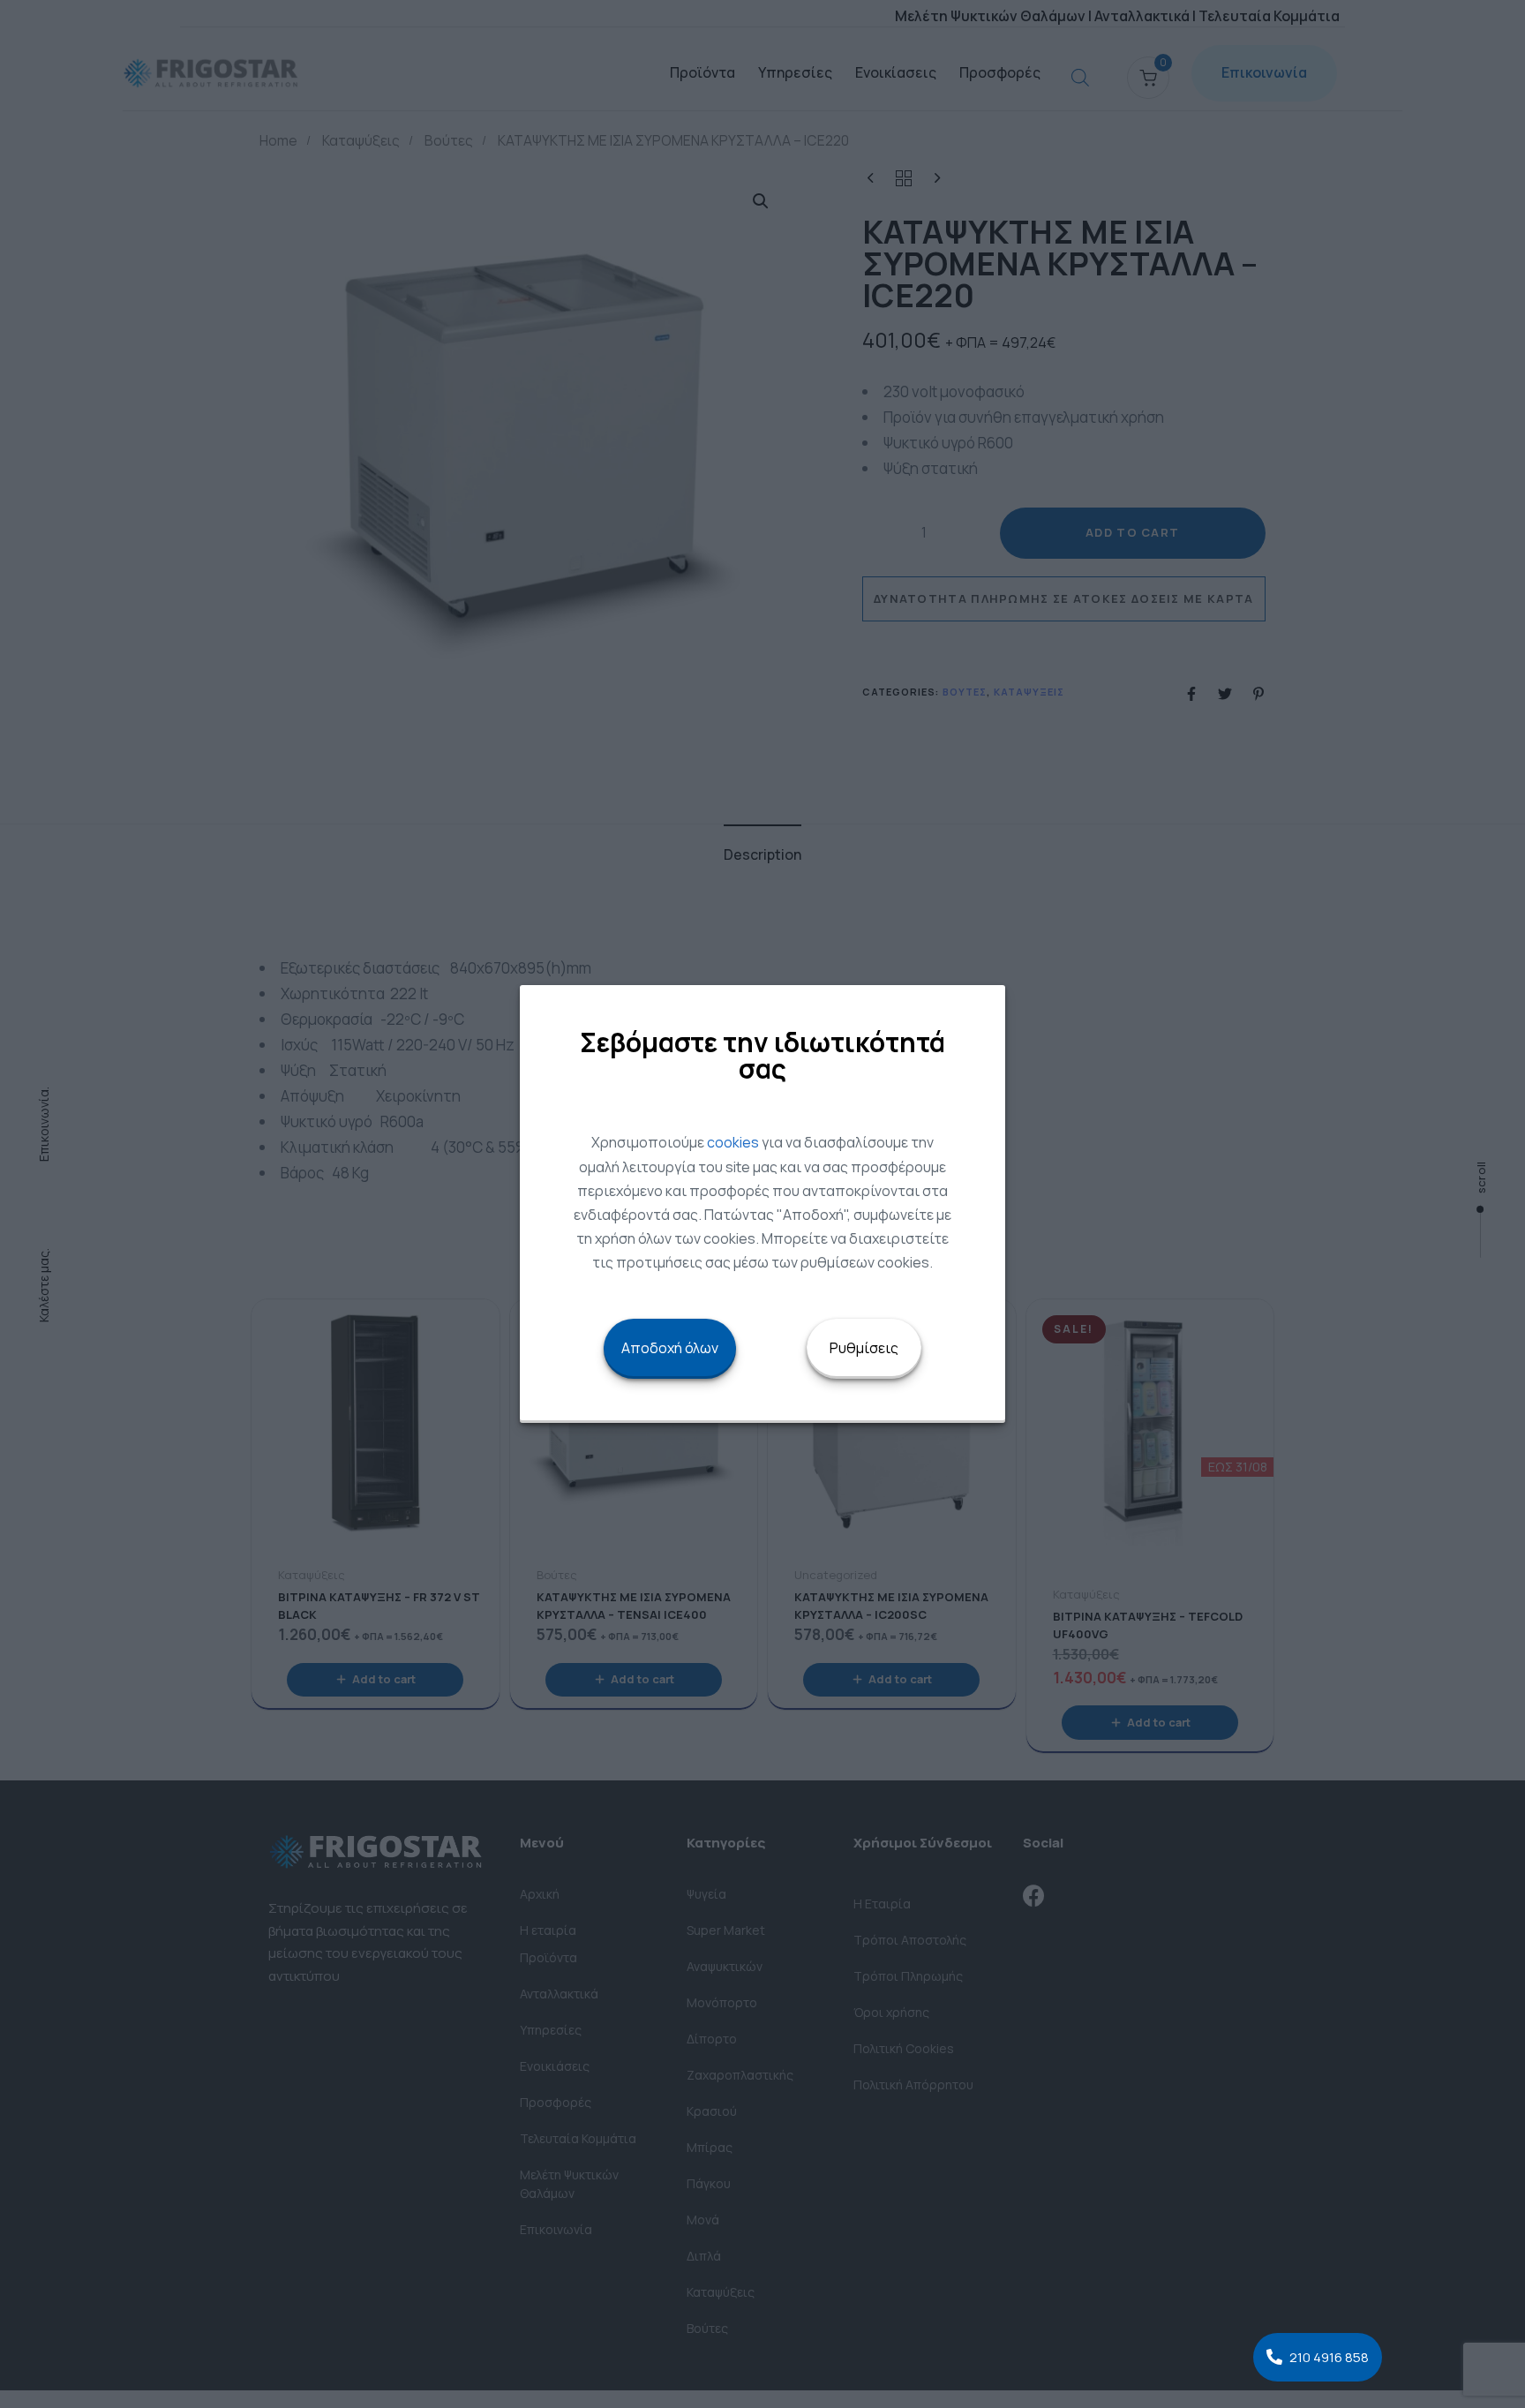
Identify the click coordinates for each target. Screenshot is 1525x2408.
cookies (733, 1142)
